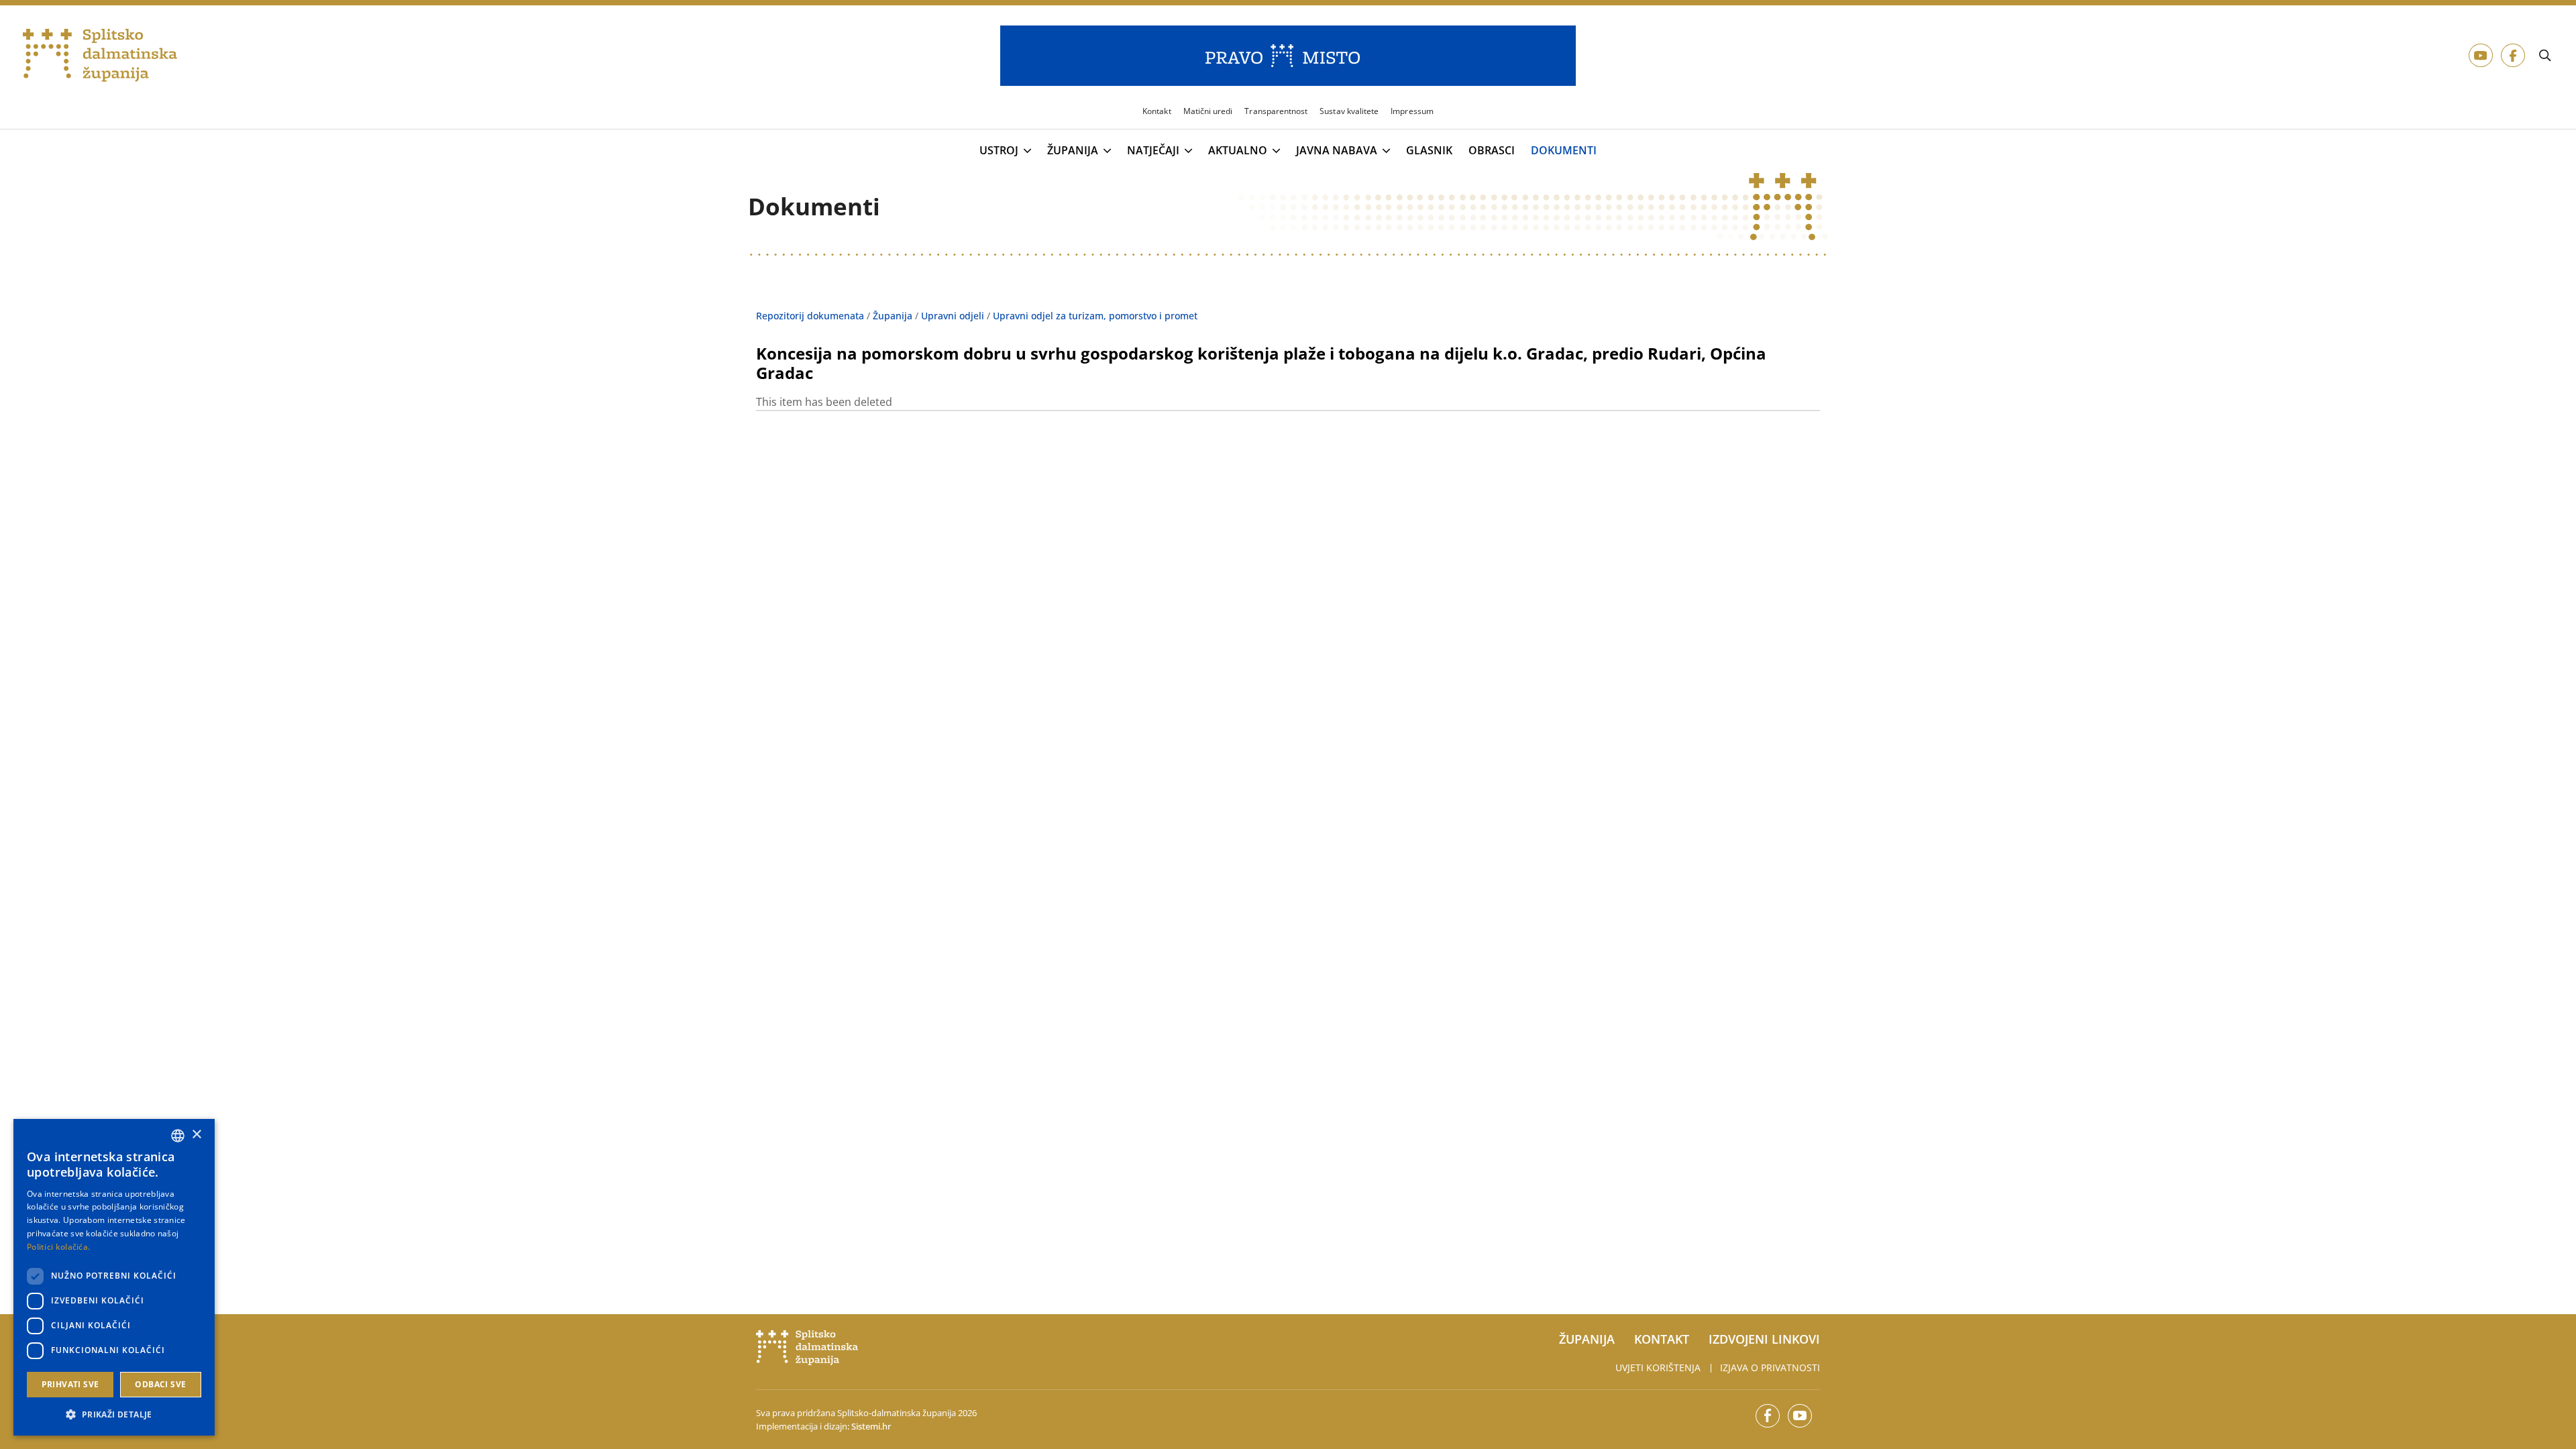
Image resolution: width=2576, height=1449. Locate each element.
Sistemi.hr (871, 1426)
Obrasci (1492, 151)
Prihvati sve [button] (70, 1384)
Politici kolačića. (58, 1247)
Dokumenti (1564, 151)
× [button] (196, 1135)
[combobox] (178, 1136)
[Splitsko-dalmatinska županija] (100, 56)
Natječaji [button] (1153, 151)
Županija (893, 316)
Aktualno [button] (1238, 151)
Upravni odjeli (953, 316)
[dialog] (114, 1277)
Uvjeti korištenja (1658, 1367)
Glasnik (1429, 151)
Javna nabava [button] (1337, 151)
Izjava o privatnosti (1770, 1367)
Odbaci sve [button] (160, 1384)
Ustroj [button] (999, 151)
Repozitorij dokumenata (810, 316)
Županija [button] (1073, 151)
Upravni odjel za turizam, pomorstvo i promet (1095, 316)
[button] (114, 1414)
